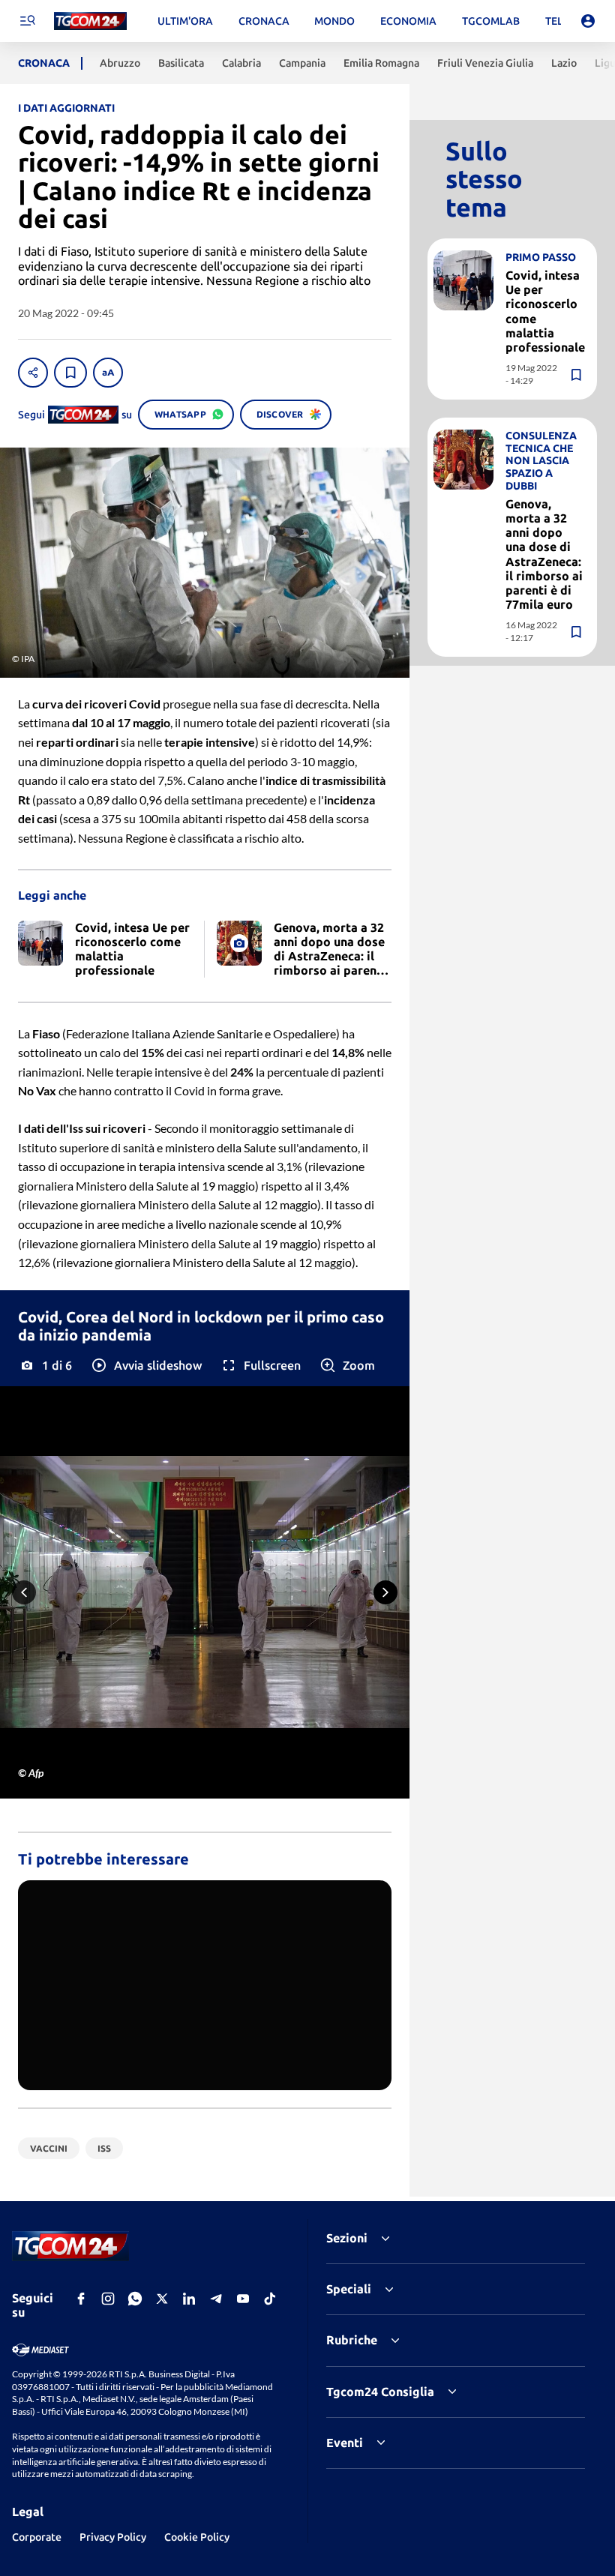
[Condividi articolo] (33, 373)
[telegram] (216, 2299)
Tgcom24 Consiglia (380, 2392)
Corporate (37, 2537)
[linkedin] (189, 2299)
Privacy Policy (113, 2537)
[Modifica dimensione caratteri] (108, 373)
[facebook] (81, 2299)
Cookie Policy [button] (197, 2537)
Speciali (349, 2289)
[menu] (27, 21)
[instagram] (108, 2299)
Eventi (345, 2443)
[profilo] (588, 21)
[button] (146, 1365)
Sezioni (347, 2238)
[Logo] (90, 21)
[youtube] (243, 2299)
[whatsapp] (135, 2299)
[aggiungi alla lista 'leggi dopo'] (70, 373)
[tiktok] (270, 2299)
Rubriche (352, 2340)
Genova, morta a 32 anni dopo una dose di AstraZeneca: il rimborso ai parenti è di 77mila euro (544, 554)
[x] (162, 2299)
